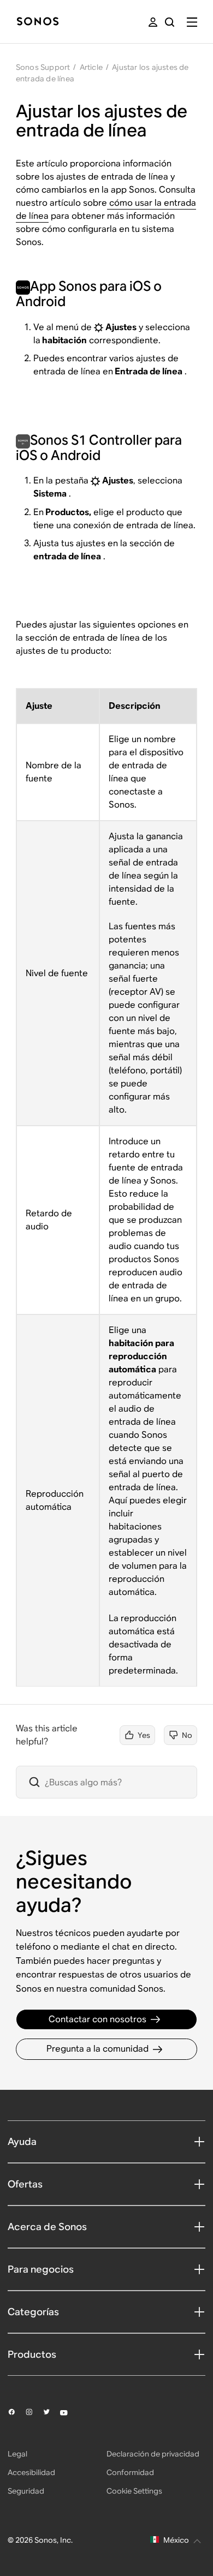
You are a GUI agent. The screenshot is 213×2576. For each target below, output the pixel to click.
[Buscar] (170, 22)
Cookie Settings (134, 2491)
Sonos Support (43, 67)
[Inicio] (38, 22)
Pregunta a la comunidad (97, 2049)
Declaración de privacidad (153, 2454)
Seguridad (26, 2491)
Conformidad (130, 2472)
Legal (17, 2454)
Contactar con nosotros (97, 2019)
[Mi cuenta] (153, 22)
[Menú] (192, 22)
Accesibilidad (31, 2472)
